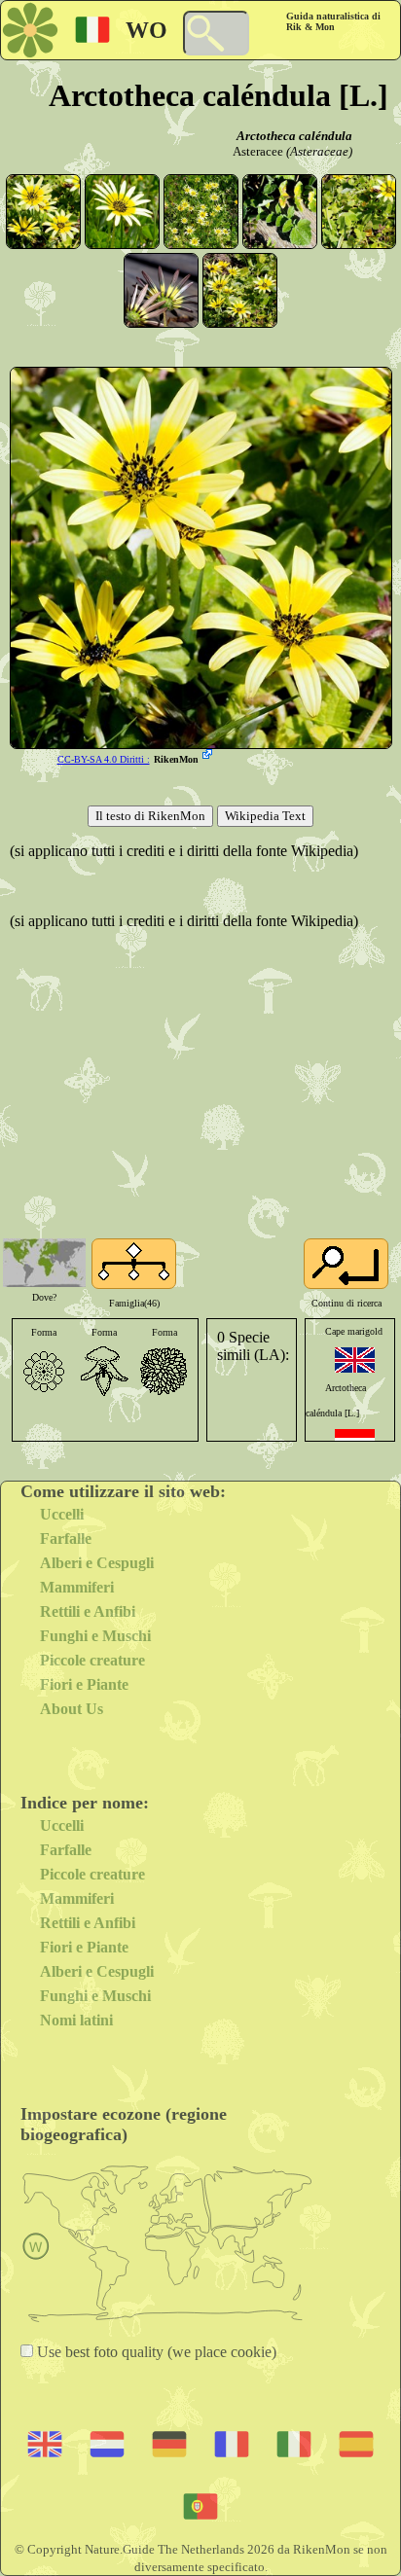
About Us (72, 1709)
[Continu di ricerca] (346, 1264)
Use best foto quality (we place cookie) (155, 2352)
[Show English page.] (355, 1360)
